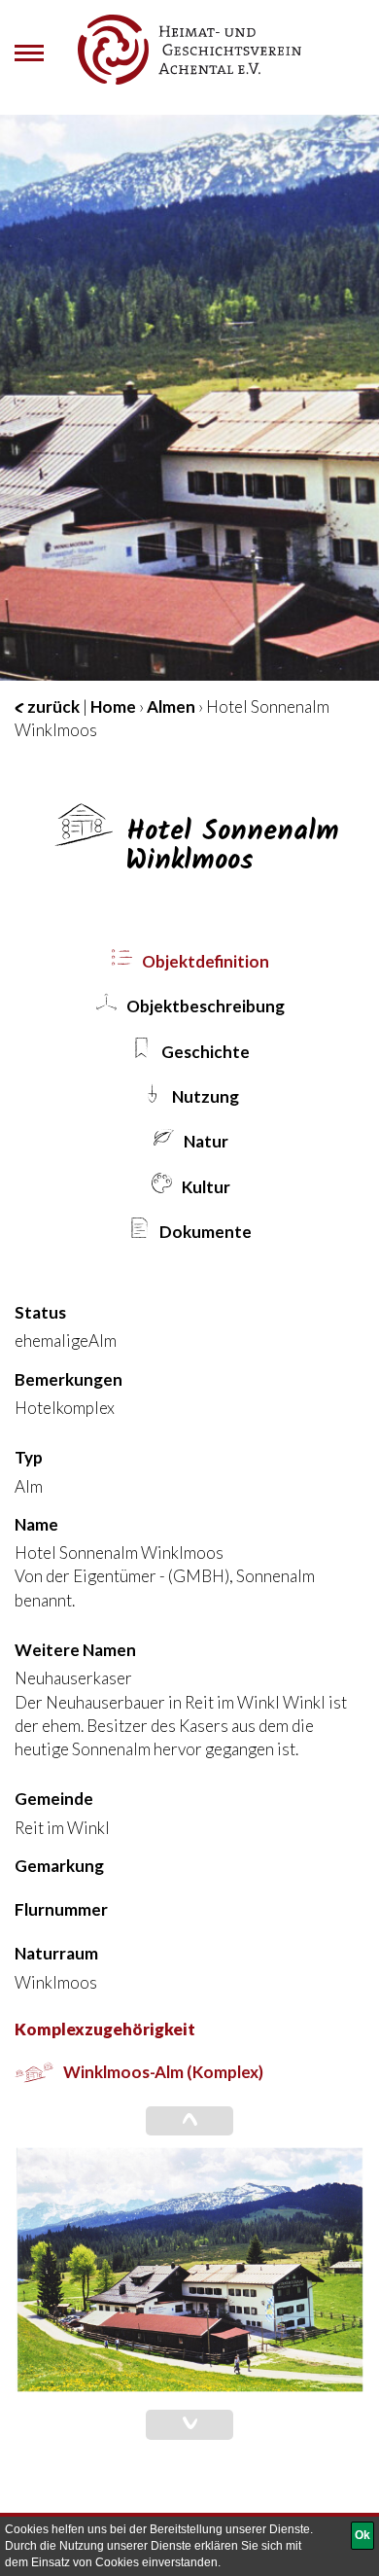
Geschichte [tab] (204, 1052)
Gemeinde (54, 1799)
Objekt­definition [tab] (204, 961)
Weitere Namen (75, 1650)
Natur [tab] (205, 1141)
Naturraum (56, 1953)
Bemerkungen (69, 1379)
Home (113, 706)
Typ (29, 1457)
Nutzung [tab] (204, 1096)
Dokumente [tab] (204, 1232)
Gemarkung (59, 1866)
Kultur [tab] (205, 1187)
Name (36, 1524)
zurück (52, 706)
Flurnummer (61, 1909)
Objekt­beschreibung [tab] (204, 1006)
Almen (171, 706)
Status (40, 1312)
